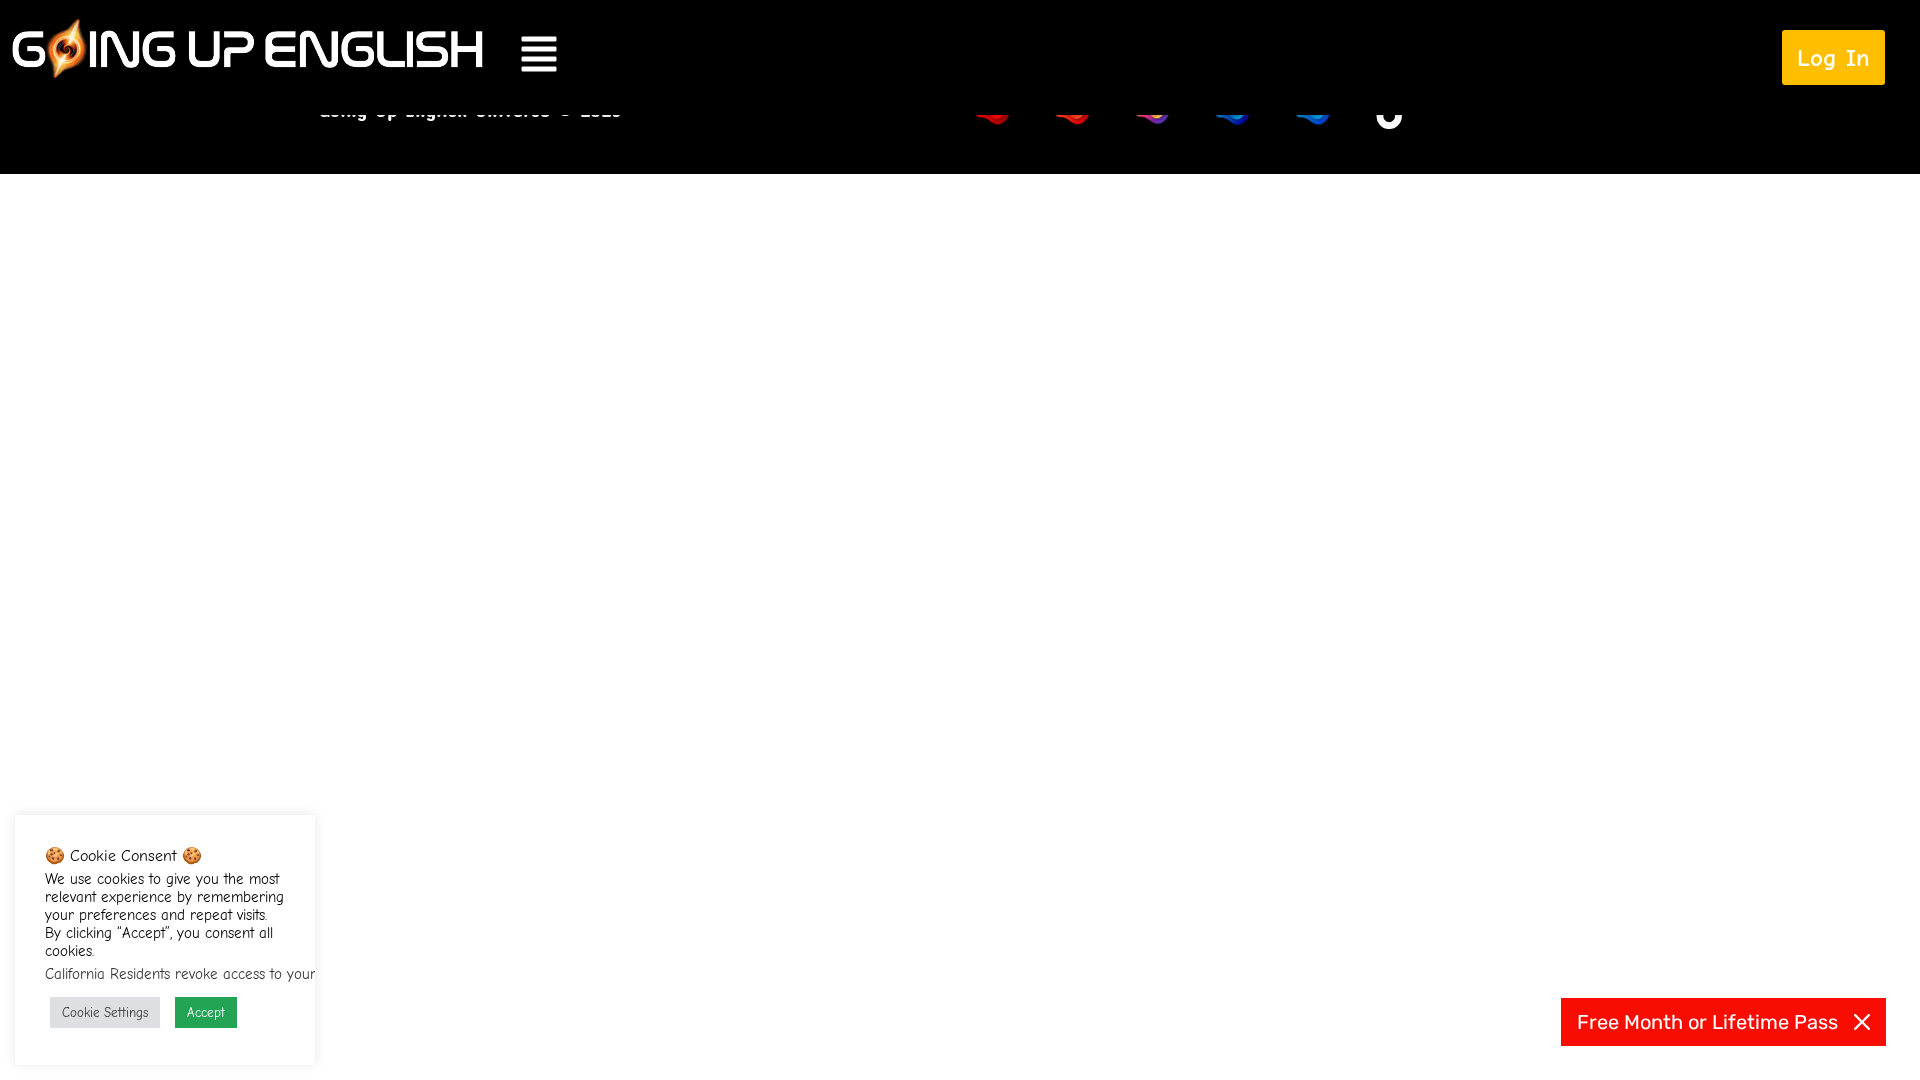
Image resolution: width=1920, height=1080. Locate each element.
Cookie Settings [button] (105, 1012)
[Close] (1862, 1022)
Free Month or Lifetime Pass (1707, 1022)
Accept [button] (206, 1012)
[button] (1042, 57)
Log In (1833, 57)
